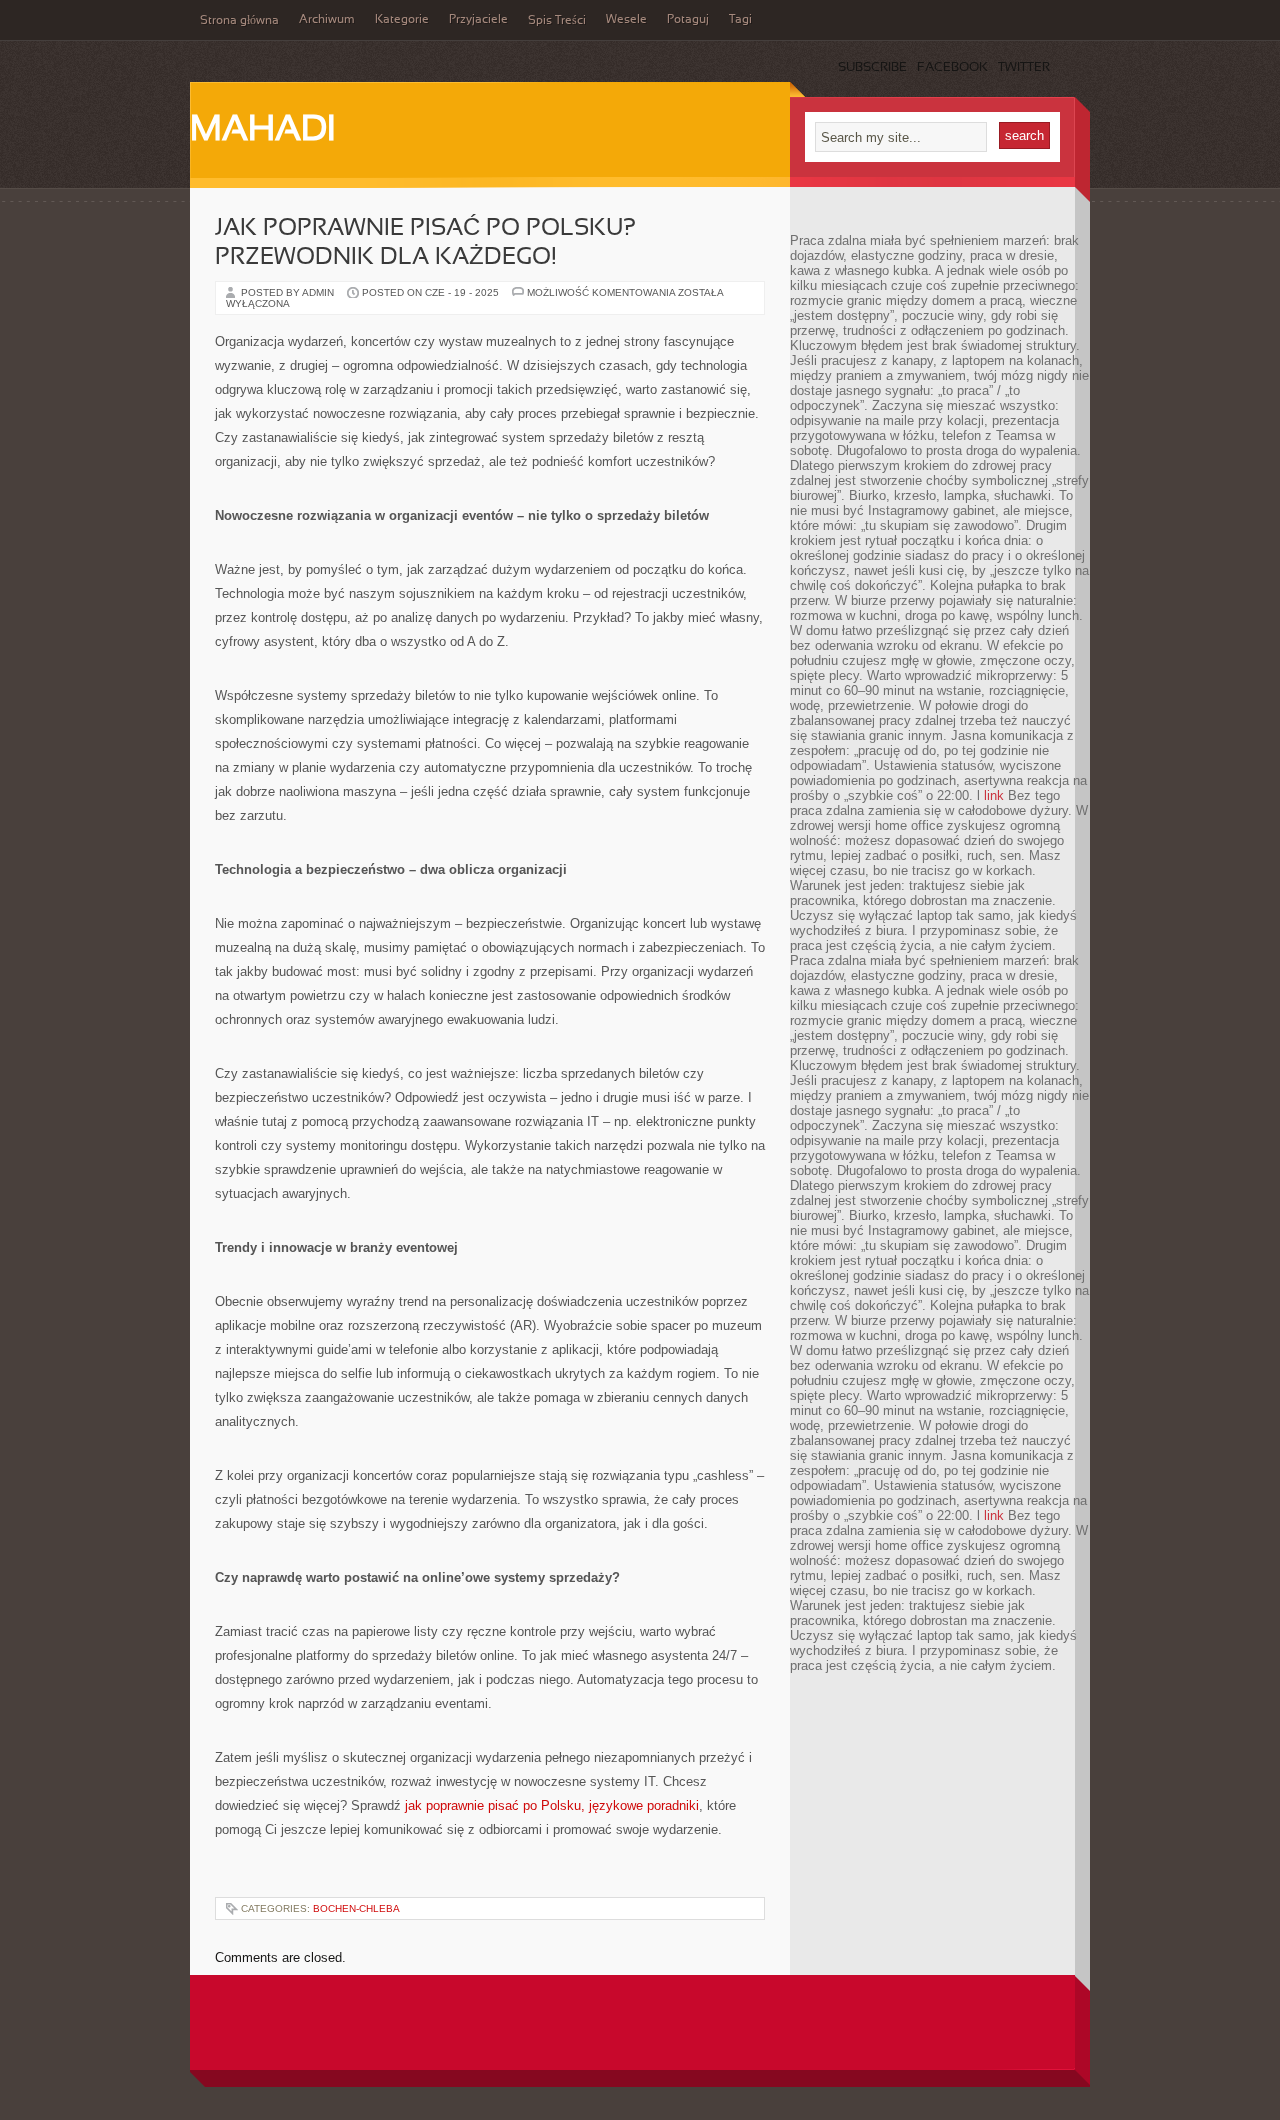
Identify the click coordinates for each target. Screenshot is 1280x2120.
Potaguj (688, 20)
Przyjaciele (478, 20)
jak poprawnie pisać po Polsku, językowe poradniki (552, 1805)
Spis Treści (557, 21)
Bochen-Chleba (356, 1908)
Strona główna (239, 21)
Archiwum (327, 20)
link (994, 795)
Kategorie (402, 20)
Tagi (740, 20)
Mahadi (262, 131)
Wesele (626, 20)
